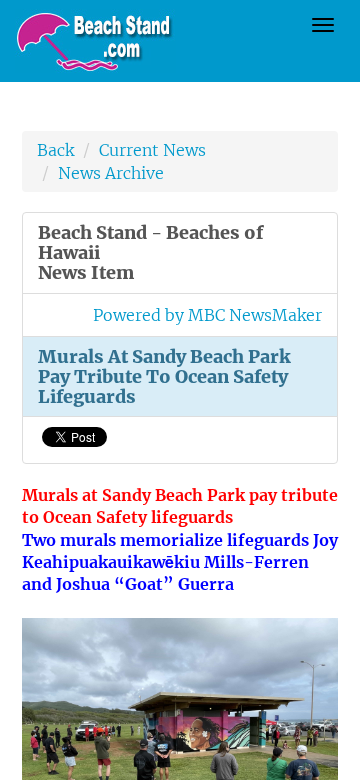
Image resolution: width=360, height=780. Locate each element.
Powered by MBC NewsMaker (207, 315)
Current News (152, 150)
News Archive (111, 173)
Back (55, 150)
